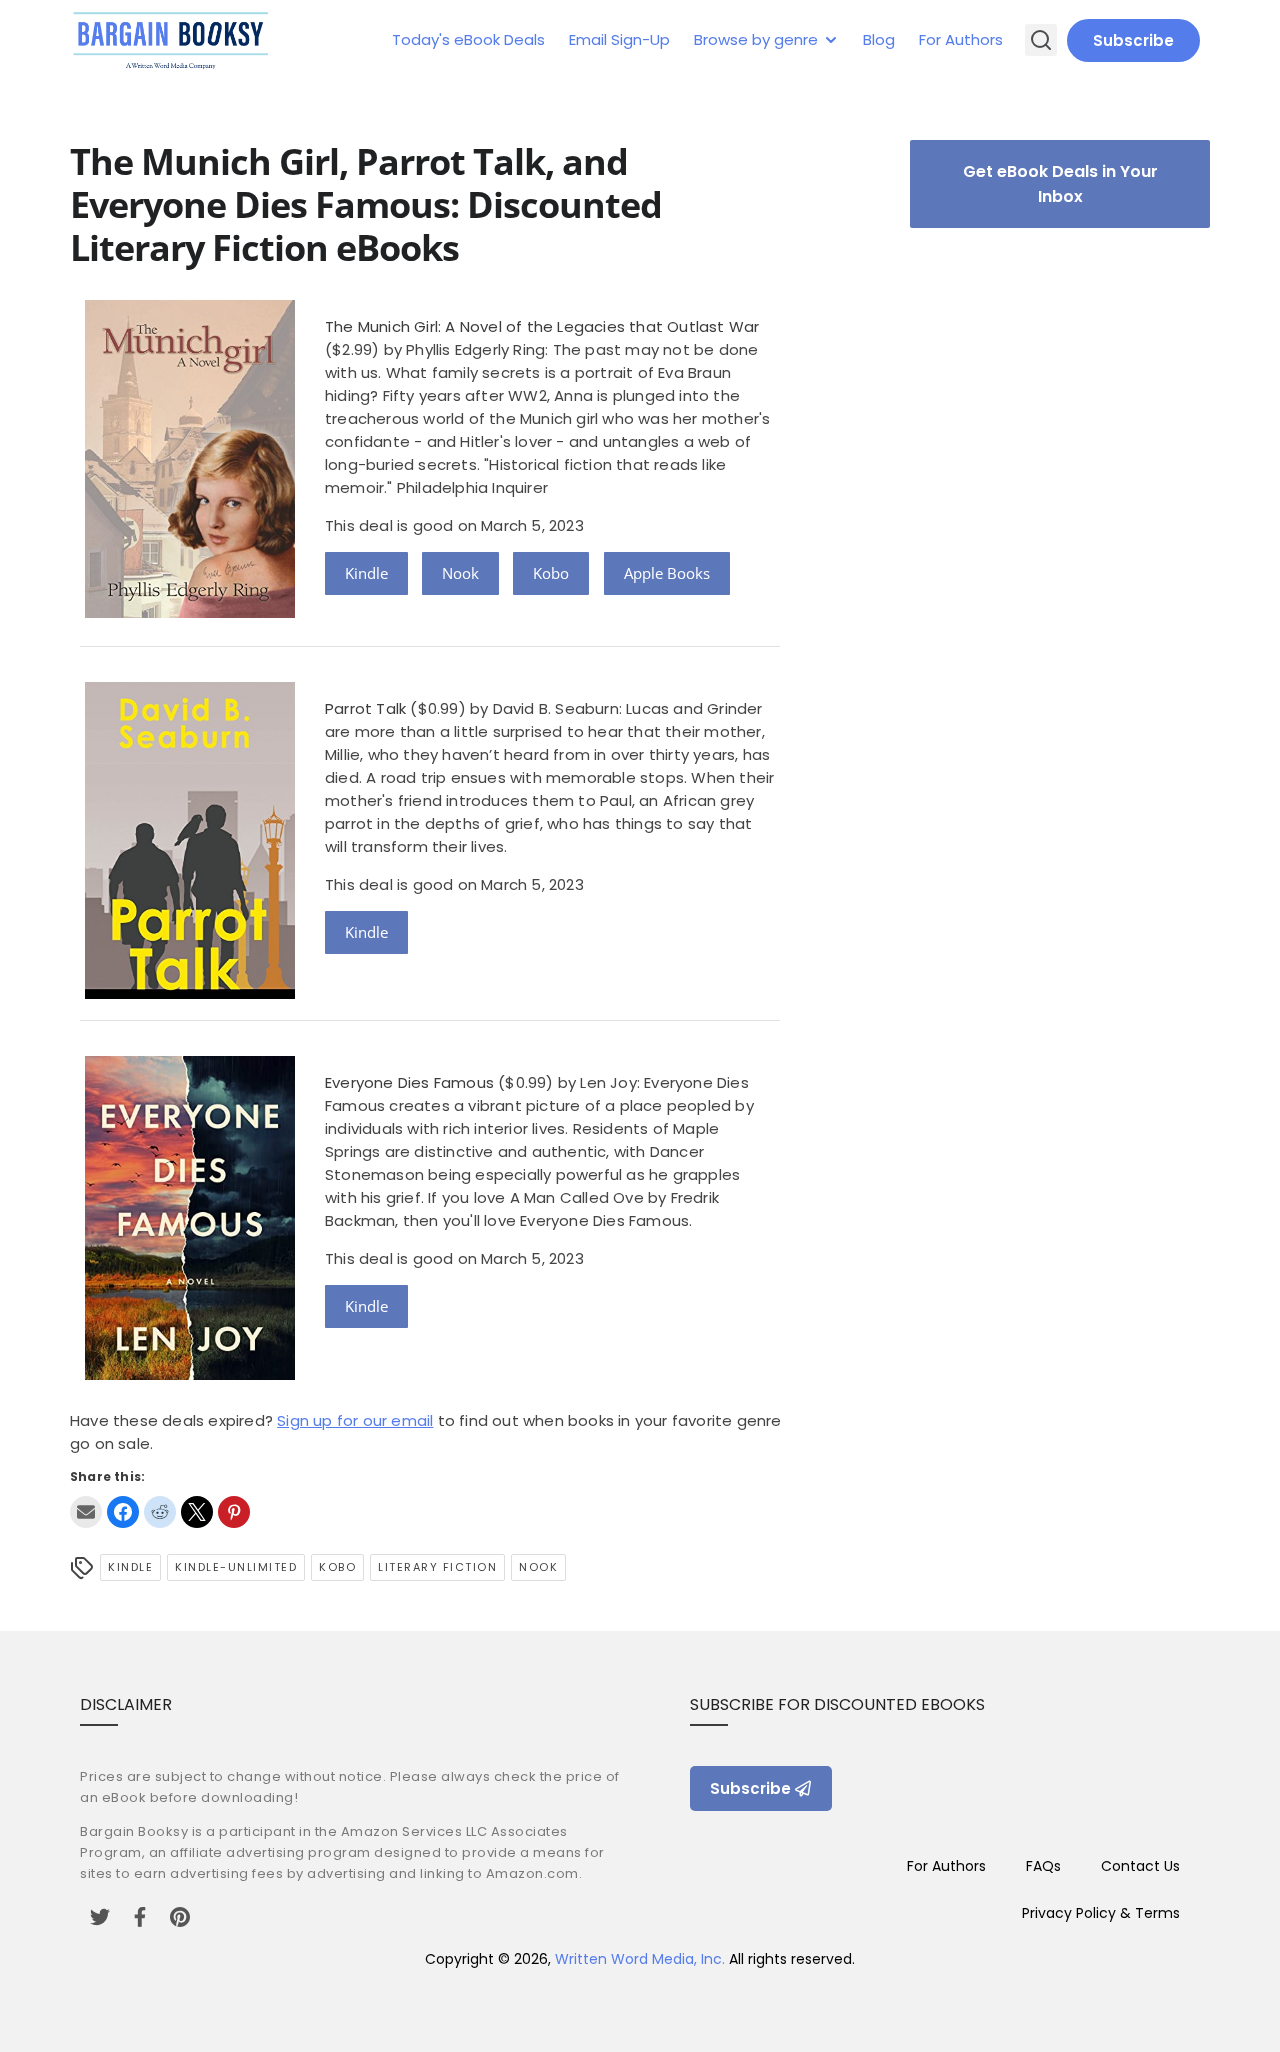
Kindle (366, 573)
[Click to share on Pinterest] (234, 1512)
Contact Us (1140, 1866)
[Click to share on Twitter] (197, 1512)
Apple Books (667, 573)
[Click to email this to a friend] (86, 1512)
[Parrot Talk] (190, 993)
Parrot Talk (365, 708)
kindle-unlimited (236, 1567)
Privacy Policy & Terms (1101, 1913)
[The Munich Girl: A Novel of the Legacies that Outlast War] (190, 612)
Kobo (551, 573)
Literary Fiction (437, 1567)
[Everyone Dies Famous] (190, 1374)
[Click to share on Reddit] (160, 1512)
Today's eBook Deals (468, 39)
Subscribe (1133, 40)
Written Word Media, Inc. (640, 1959)
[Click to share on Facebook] (123, 1512)
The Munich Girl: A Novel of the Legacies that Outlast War (542, 326)
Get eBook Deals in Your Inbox (1060, 184)
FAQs (1043, 1866)
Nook (460, 573)
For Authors (961, 39)
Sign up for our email (355, 1420)
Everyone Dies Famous (409, 1082)
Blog (879, 39)
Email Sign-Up (619, 39)
